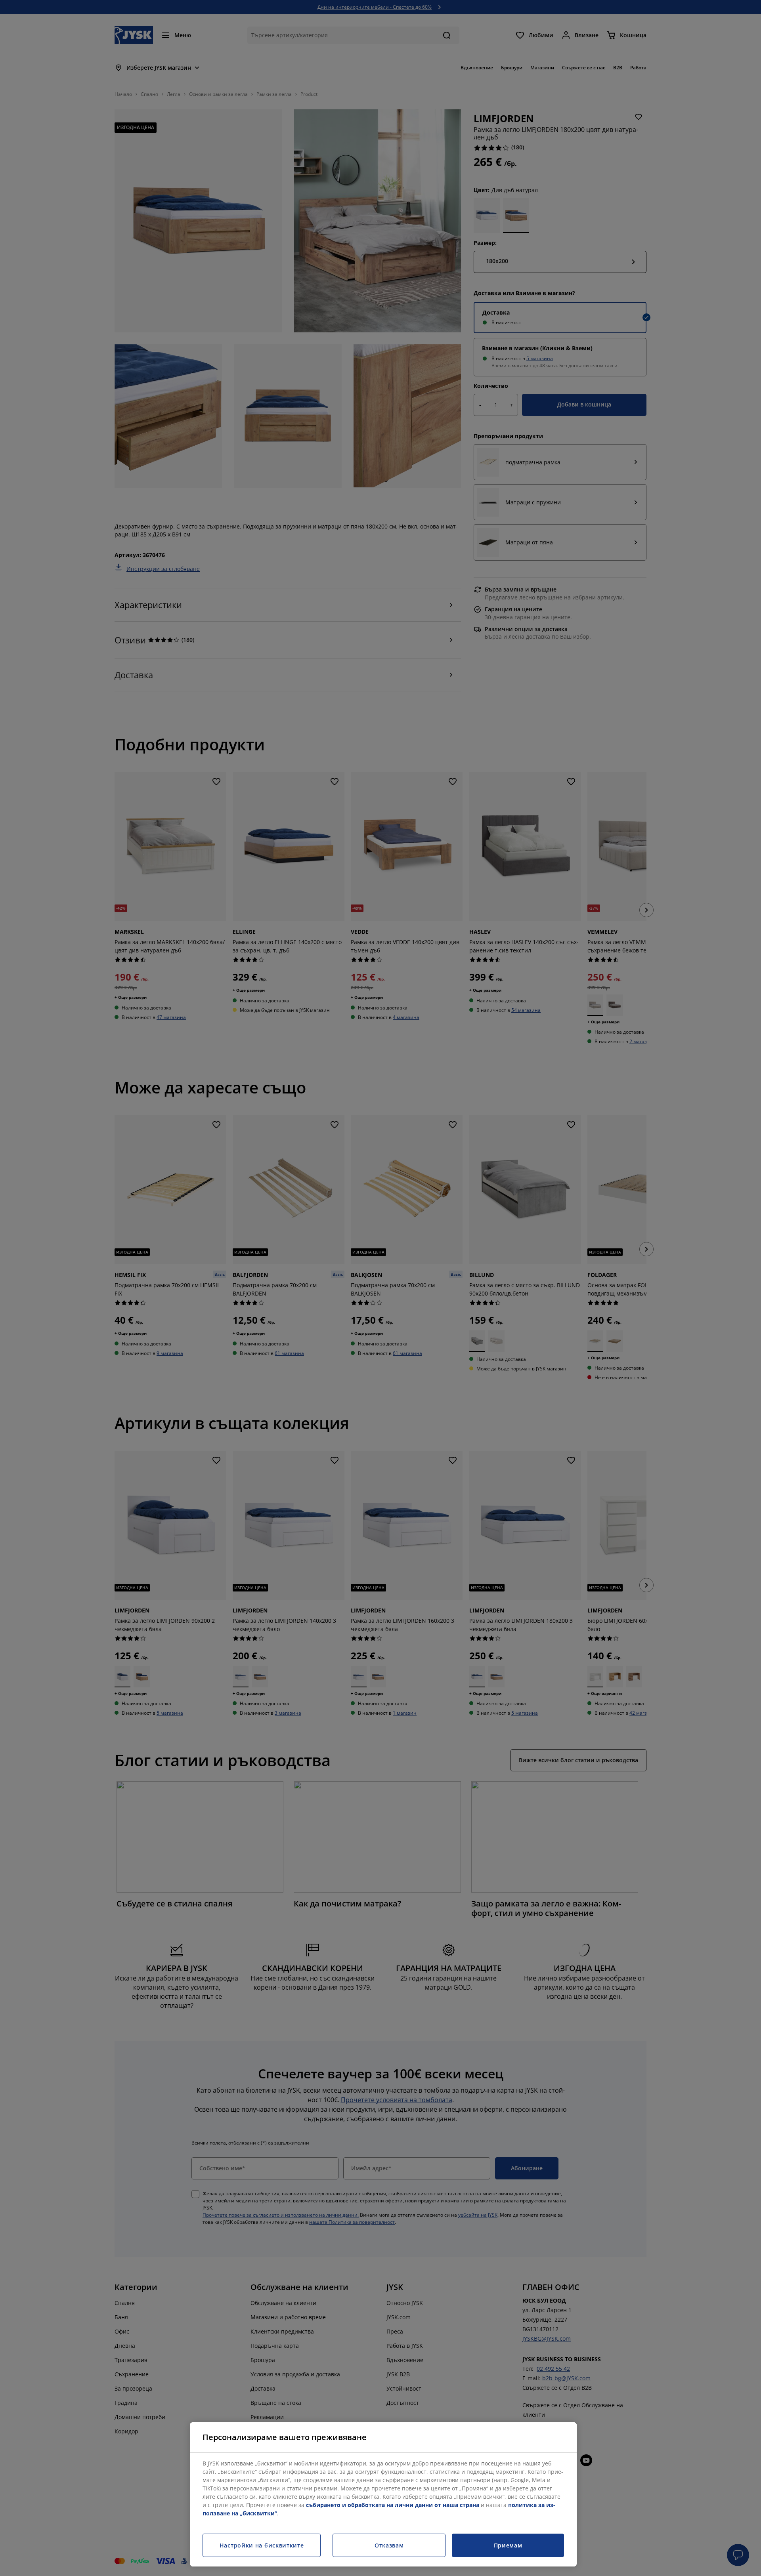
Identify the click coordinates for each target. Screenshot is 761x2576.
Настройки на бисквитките (262, 2545)
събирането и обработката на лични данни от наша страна (393, 2505)
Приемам (508, 2545)
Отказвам (389, 2545)
